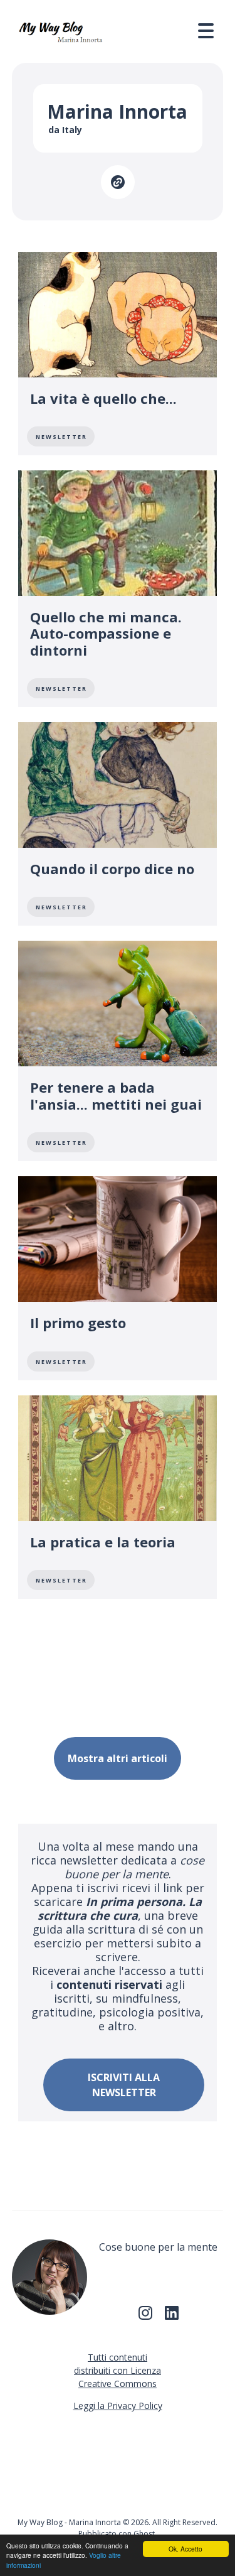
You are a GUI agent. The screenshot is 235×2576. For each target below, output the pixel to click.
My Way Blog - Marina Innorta (69, 2522)
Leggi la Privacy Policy (118, 2406)
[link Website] (118, 182)
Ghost (144, 2534)
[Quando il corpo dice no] (118, 824)
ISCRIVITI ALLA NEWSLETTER (124, 2085)
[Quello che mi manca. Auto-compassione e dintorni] (118, 589)
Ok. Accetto (185, 2549)
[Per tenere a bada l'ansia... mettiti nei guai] (118, 1051)
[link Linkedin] (172, 2317)
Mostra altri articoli (118, 1758)
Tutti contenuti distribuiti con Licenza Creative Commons (118, 2370)
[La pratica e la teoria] (118, 1497)
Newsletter (61, 437)
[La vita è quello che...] (118, 354)
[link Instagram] (145, 2317)
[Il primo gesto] (118, 1278)
